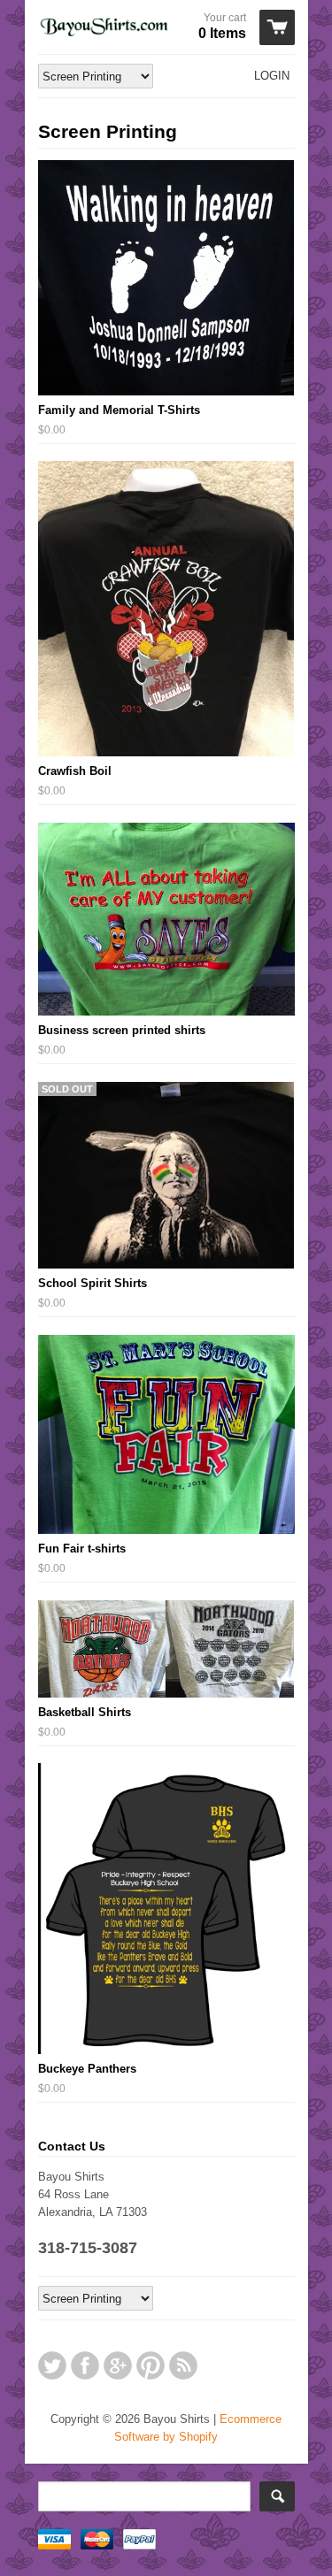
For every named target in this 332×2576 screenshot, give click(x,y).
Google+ (118, 2365)
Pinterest (151, 2365)
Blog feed (183, 2365)
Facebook (85, 2365)
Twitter (52, 2365)
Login (272, 76)
